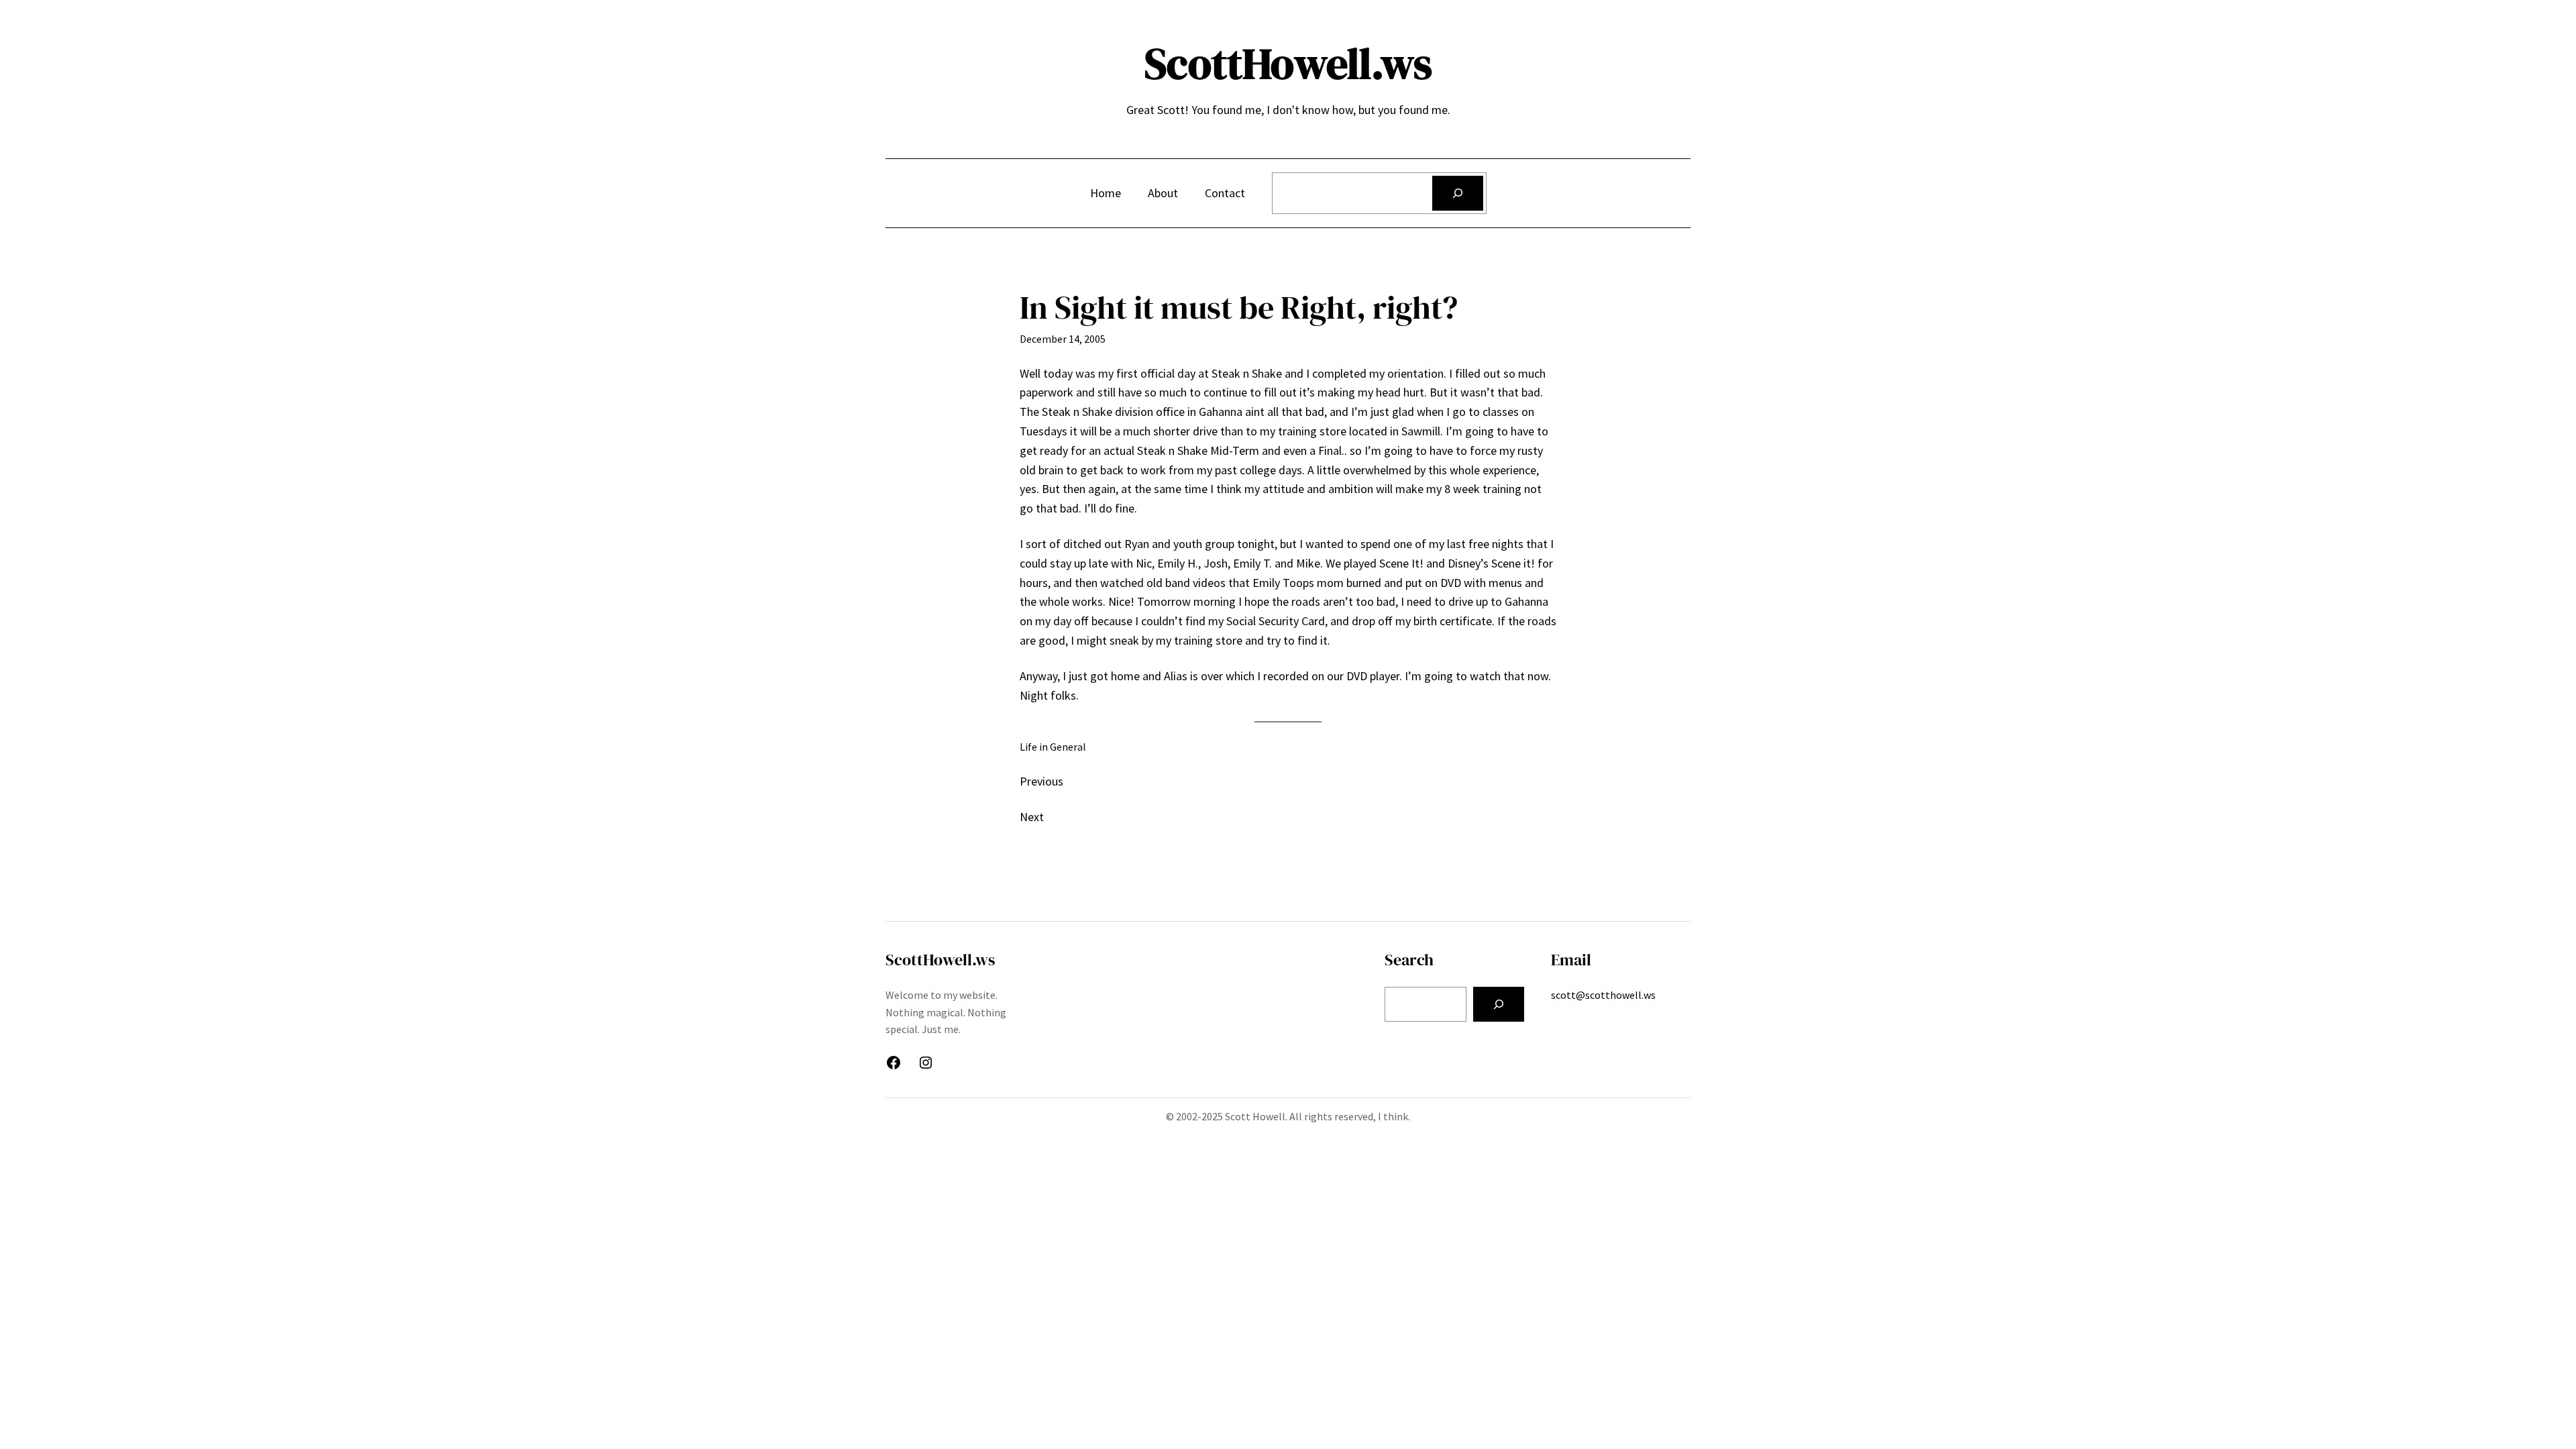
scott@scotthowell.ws (1603, 995)
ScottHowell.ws (1288, 63)
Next (1032, 817)
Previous (1041, 781)
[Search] (1458, 193)
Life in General (1053, 747)
